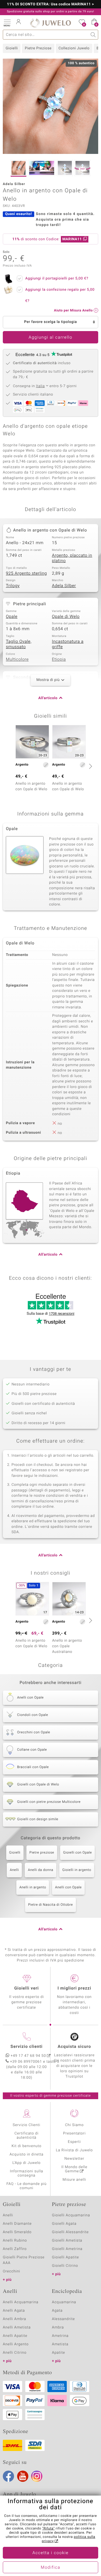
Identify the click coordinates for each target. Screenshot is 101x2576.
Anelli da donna (41, 1870)
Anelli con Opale (68, 1887)
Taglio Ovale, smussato (19, 644)
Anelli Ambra (14, 2319)
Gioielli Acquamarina (71, 2215)
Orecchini (12, 2271)
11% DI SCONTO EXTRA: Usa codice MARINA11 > (51, 4)
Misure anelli (74, 2180)
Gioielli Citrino (65, 2266)
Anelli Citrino (15, 2353)
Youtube (23, 2476)
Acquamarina (64, 2302)
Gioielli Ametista (67, 2241)
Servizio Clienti (26, 2125)
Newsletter (74, 2159)
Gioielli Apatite (65, 2257)
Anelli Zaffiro (15, 2249)
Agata (57, 2311)
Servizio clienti (26, 2047)
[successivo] (90, 766)
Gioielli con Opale (78, 1853)
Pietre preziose (42, 1853)
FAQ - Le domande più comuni (27, 2186)
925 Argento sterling (26, 574)
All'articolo (48, 698)
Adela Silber (64, 586)
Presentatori (74, 2133)
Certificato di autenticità (27, 2136)
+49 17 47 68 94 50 (28, 2056)
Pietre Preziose (38, 48)
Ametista (60, 2344)
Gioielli (12, 48)
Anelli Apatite (15, 2336)
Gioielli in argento (77, 1870)
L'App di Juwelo (27, 2163)
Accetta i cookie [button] (51, 2553)
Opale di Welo (66, 617)
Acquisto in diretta (27, 2155)
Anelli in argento (33, 1887)
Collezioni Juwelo (74, 48)
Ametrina (60, 2336)
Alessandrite (63, 2319)
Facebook (8, 2476)
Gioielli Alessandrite (70, 2232)
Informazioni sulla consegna (26, 2173)
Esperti (74, 2142)
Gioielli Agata (64, 2224)
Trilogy (13, 586)
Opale (12, 617)
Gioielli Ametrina (67, 2249)
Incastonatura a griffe (68, 644)
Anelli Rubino (15, 2241)
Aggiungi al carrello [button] (50, 338)
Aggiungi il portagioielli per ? (57, 279)
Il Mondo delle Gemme (74, 2169)
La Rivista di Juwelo (74, 2150)
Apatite (58, 2353)
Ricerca (93, 35)
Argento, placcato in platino (72, 558)
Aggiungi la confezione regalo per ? (60, 295)
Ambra (58, 2327)
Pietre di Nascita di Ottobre (50, 1905)
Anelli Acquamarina (21, 2302)
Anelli (14, 1870)
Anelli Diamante (17, 2224)
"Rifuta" (48, 2529)
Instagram (37, 2476)
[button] (7, 22)
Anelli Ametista (17, 2327)
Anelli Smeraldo (17, 2232)
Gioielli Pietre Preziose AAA (24, 2260)
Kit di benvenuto (26, 2146)
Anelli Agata (14, 2311)
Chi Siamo (74, 2125)
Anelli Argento (16, 2344)
